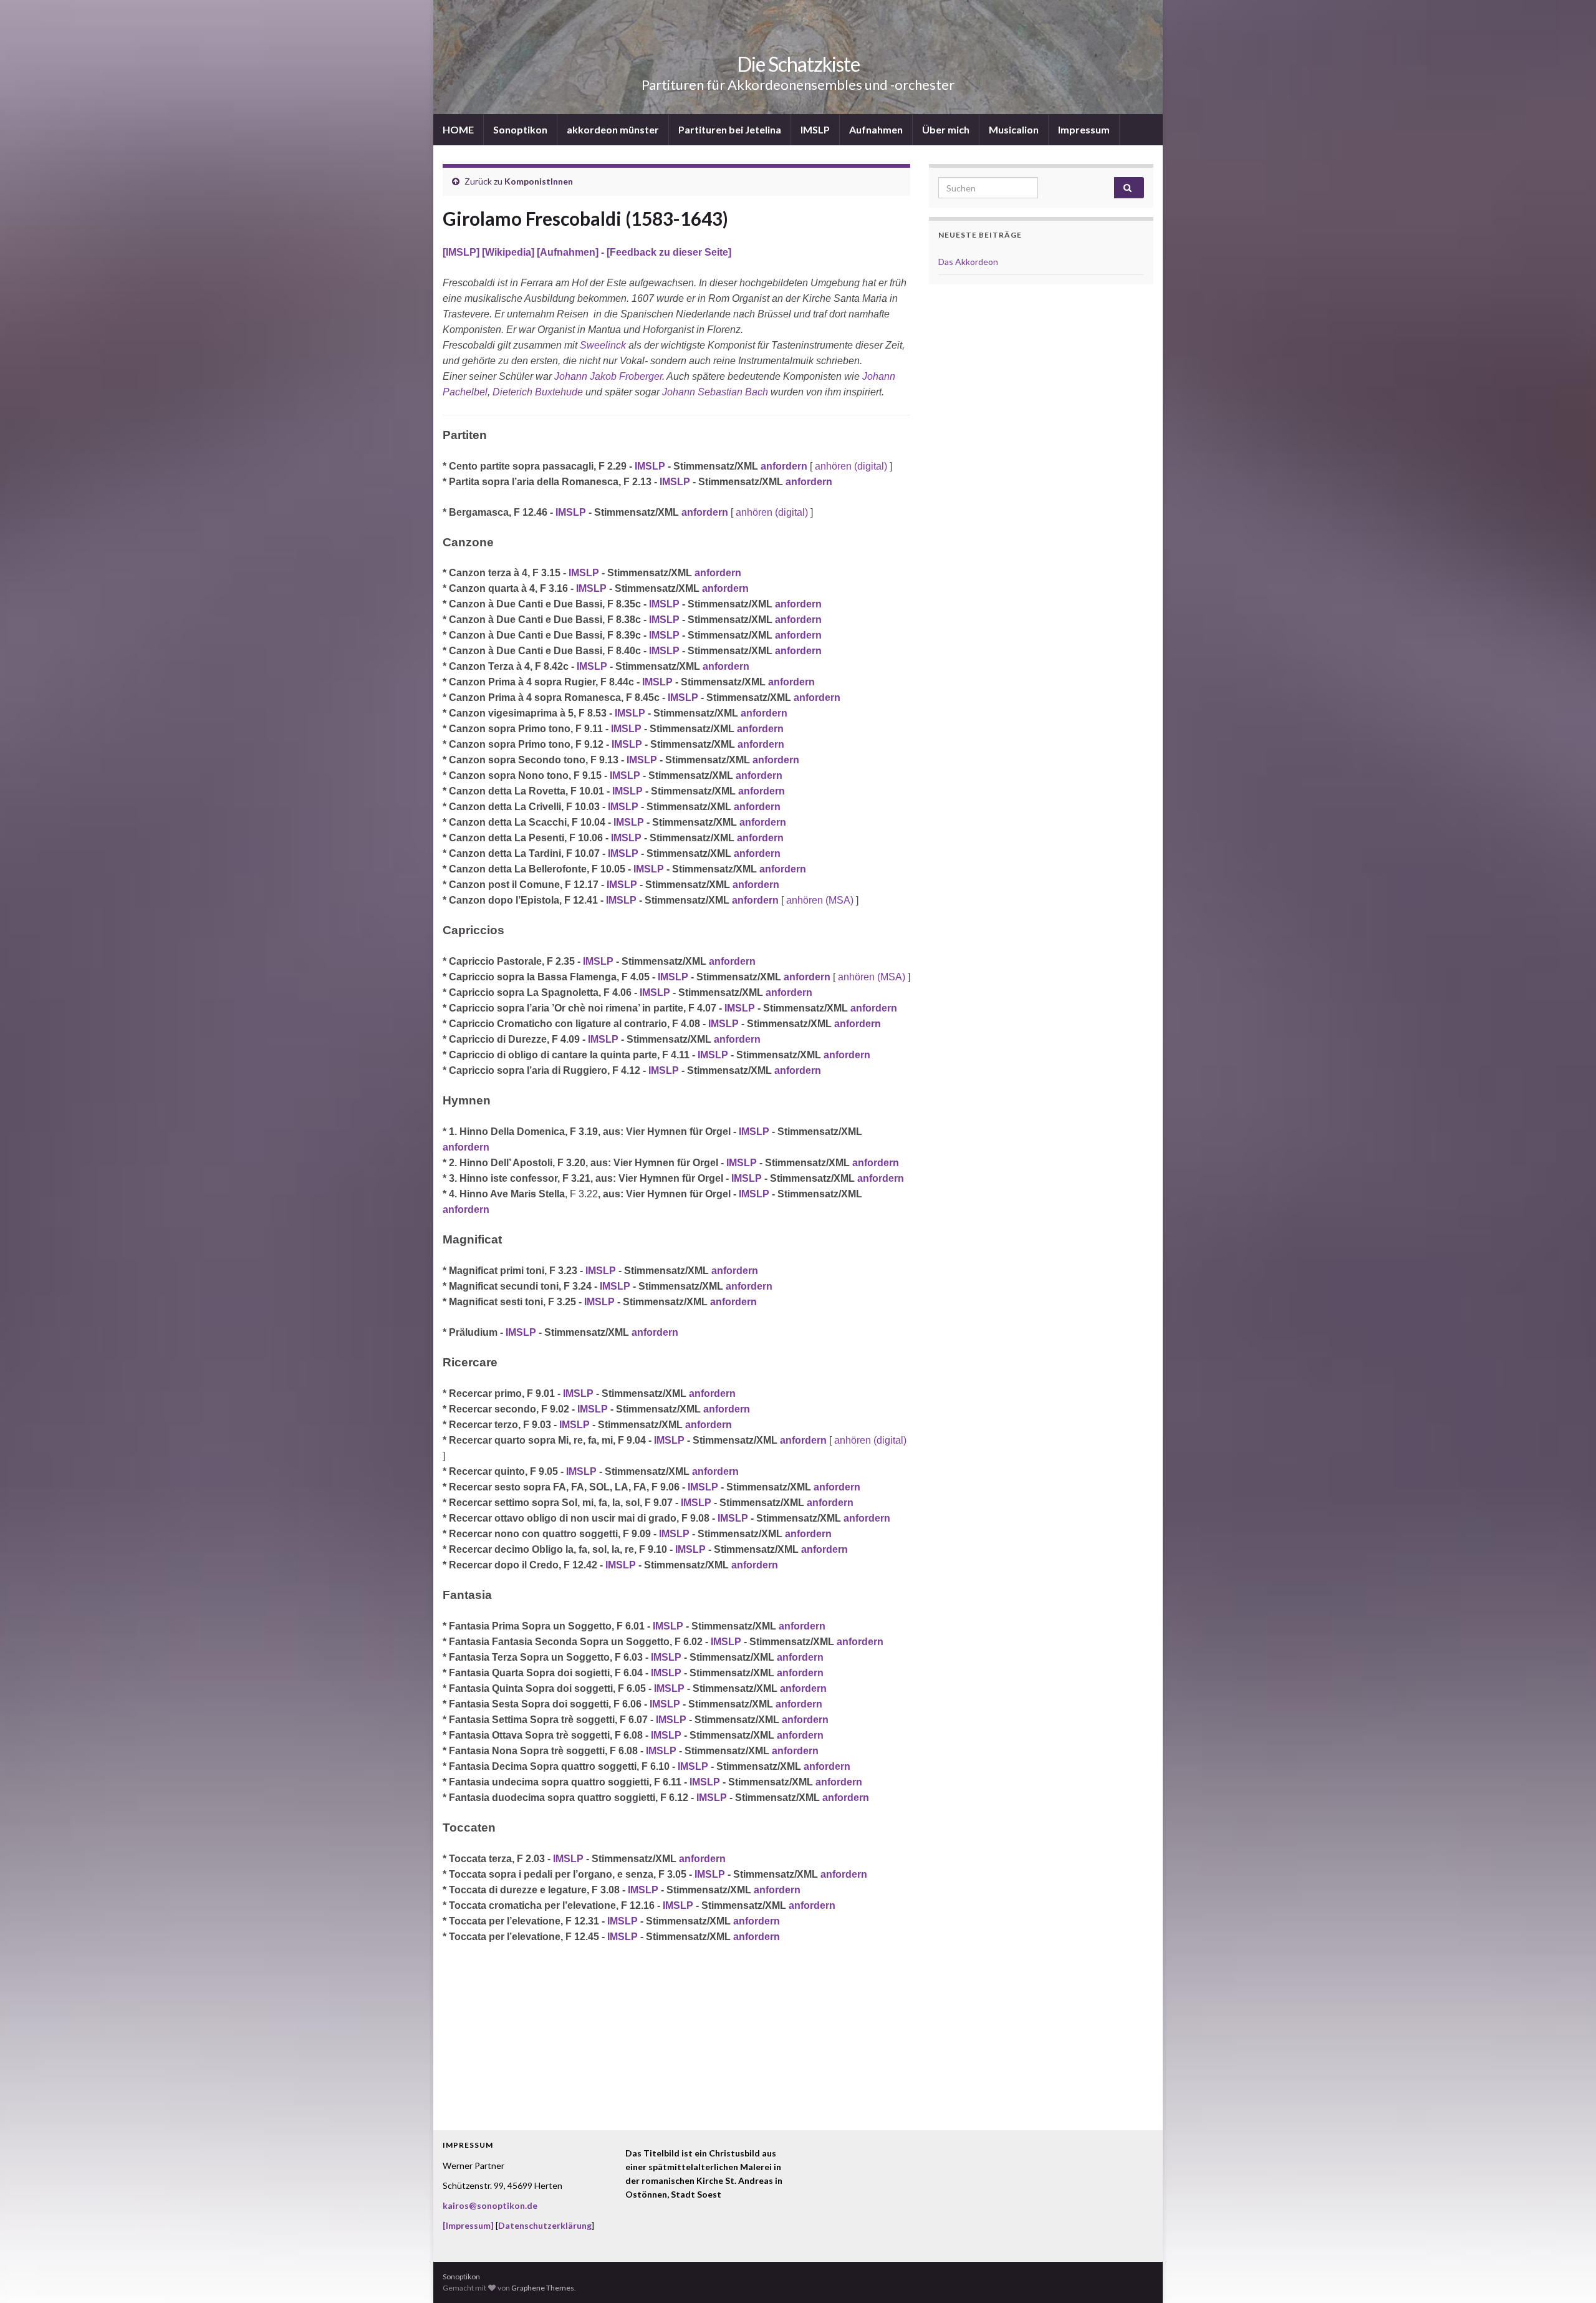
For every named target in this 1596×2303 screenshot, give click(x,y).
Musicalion (1014, 129)
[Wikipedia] (509, 252)
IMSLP (815, 129)
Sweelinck (603, 345)
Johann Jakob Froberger (608, 376)
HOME (458, 129)
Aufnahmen (876, 129)
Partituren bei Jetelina (730, 129)
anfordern (784, 466)
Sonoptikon (520, 129)
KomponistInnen (539, 181)
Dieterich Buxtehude (538, 392)
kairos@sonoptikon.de (490, 2205)
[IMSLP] (462, 252)
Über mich (946, 129)
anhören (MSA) (820, 900)
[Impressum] (468, 2225)
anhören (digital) (851, 466)
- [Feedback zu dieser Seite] (665, 252)
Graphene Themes (543, 2288)
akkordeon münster (613, 129)
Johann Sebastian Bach (715, 392)
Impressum (1084, 129)
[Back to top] (1568, 2275)
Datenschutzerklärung (545, 2225)
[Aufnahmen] (568, 252)
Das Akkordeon (968, 262)
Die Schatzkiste (798, 64)
